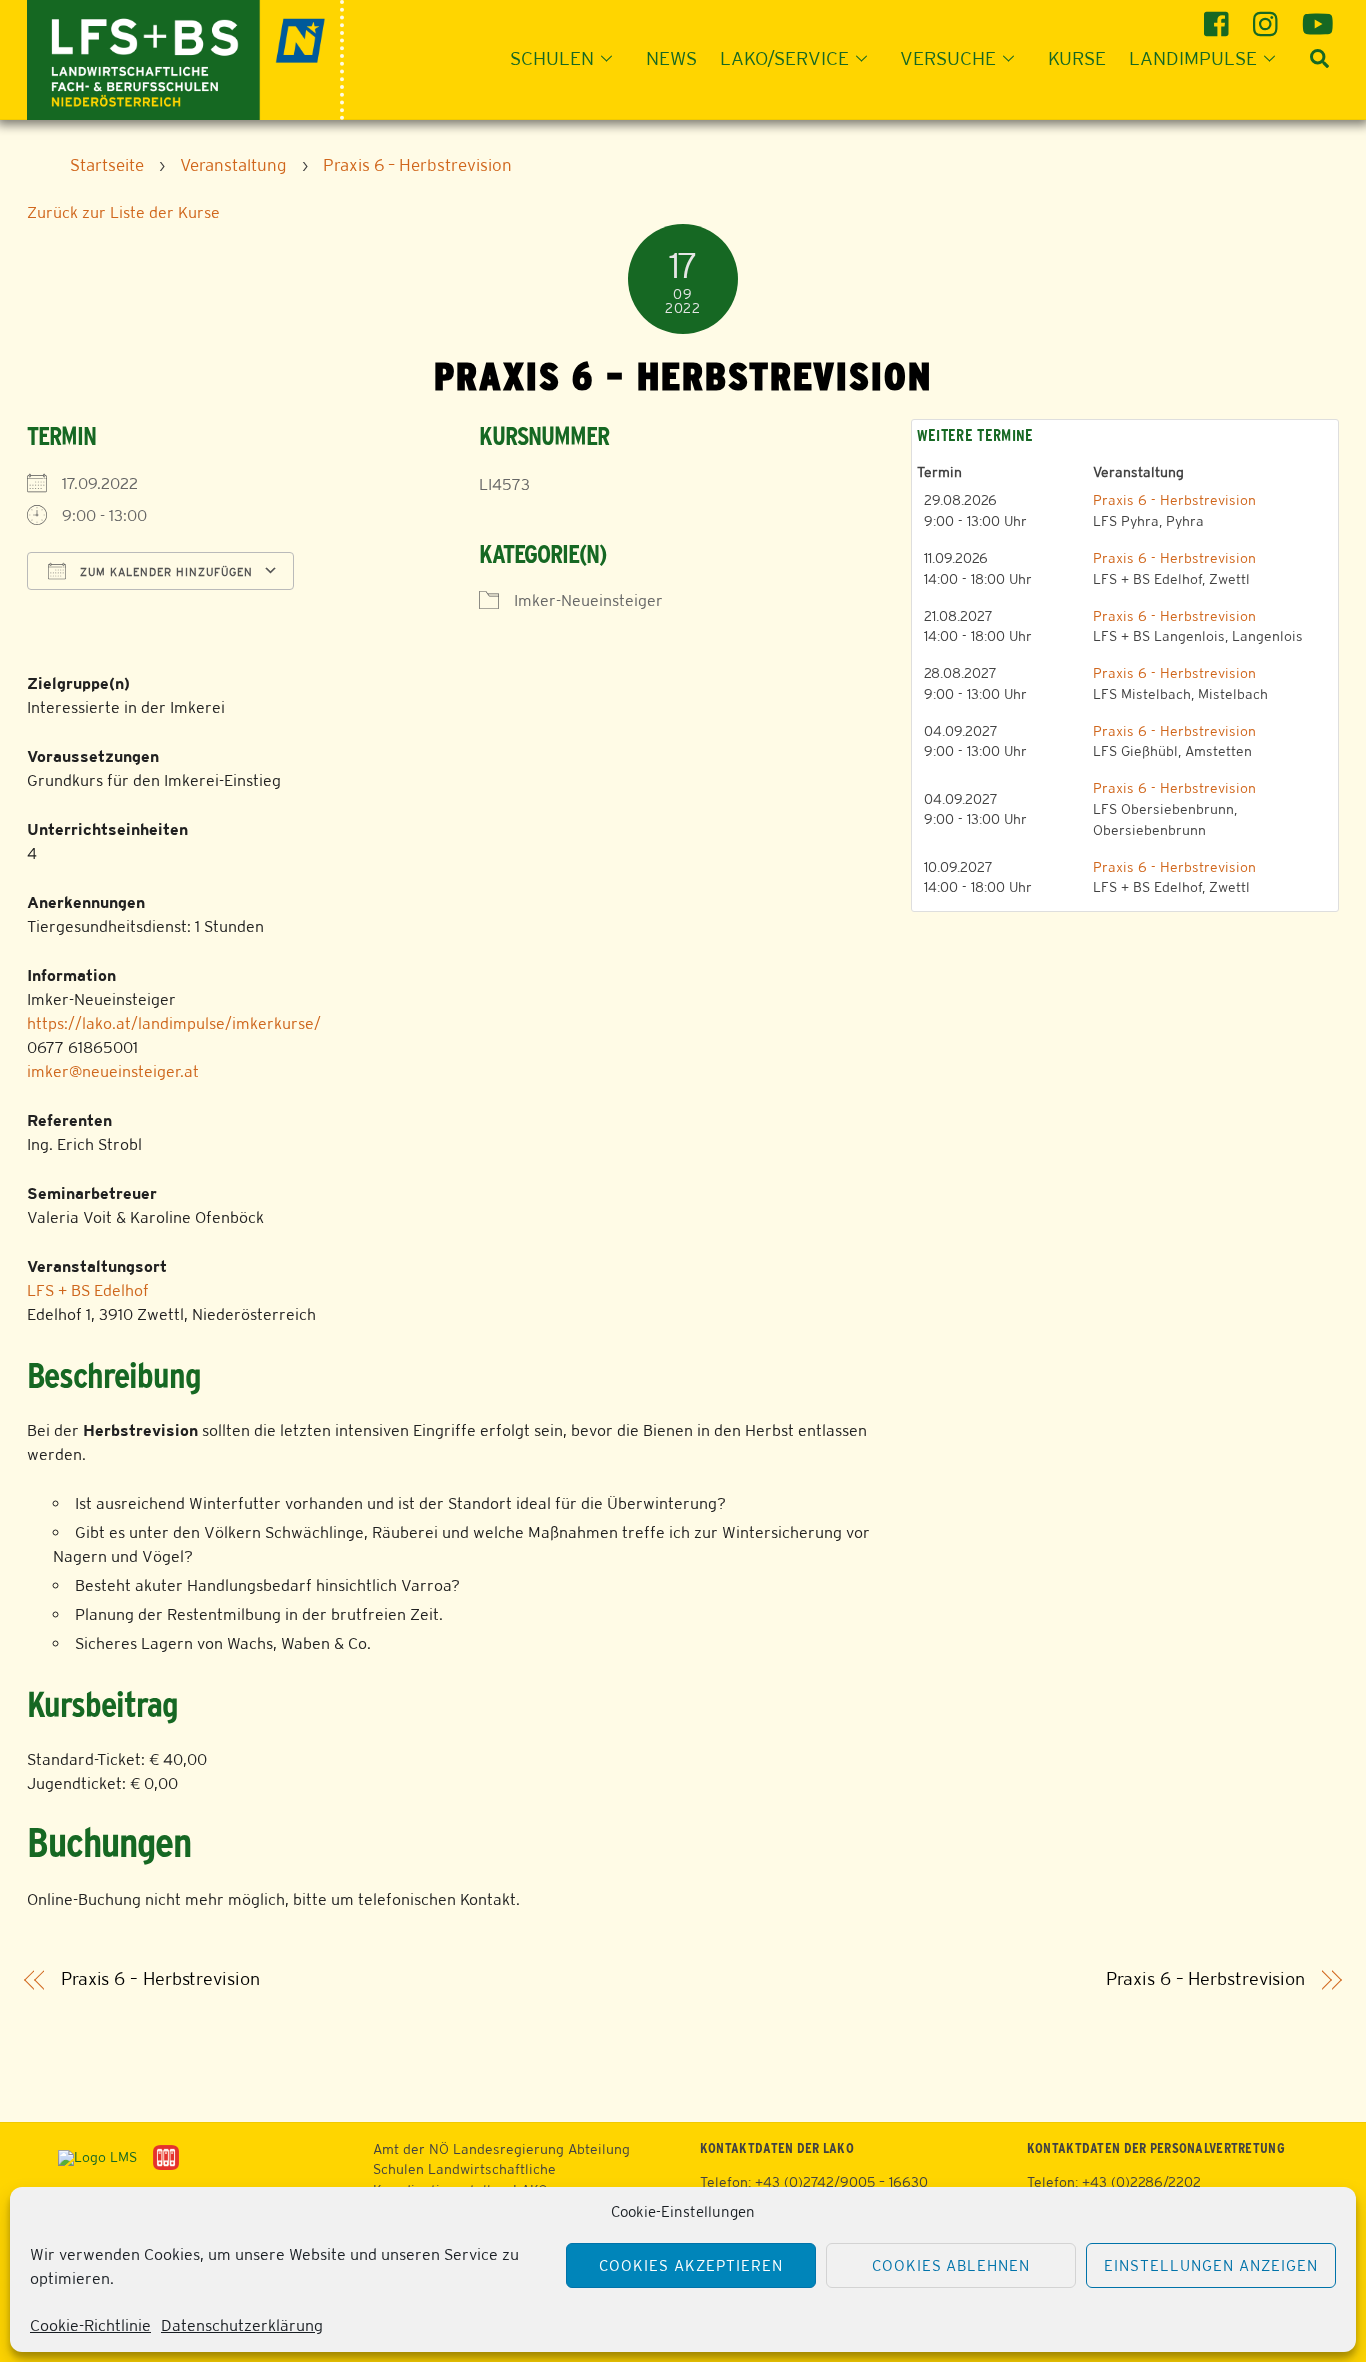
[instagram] (1268, 16)
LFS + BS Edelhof (88, 1290)
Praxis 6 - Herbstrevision (1174, 500)
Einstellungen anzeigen (1210, 2265)
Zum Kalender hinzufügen (164, 572)
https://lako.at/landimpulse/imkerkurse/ (174, 1023)
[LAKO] (185, 57)
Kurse (1077, 58)
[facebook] (1219, 16)
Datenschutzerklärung (242, 2325)
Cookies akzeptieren (691, 2265)
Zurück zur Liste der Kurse (123, 212)
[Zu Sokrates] (166, 2156)
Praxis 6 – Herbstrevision (160, 1979)
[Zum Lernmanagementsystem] (90, 2156)
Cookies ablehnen (951, 2265)
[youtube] (1317, 16)
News (671, 58)
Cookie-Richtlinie (90, 2325)
